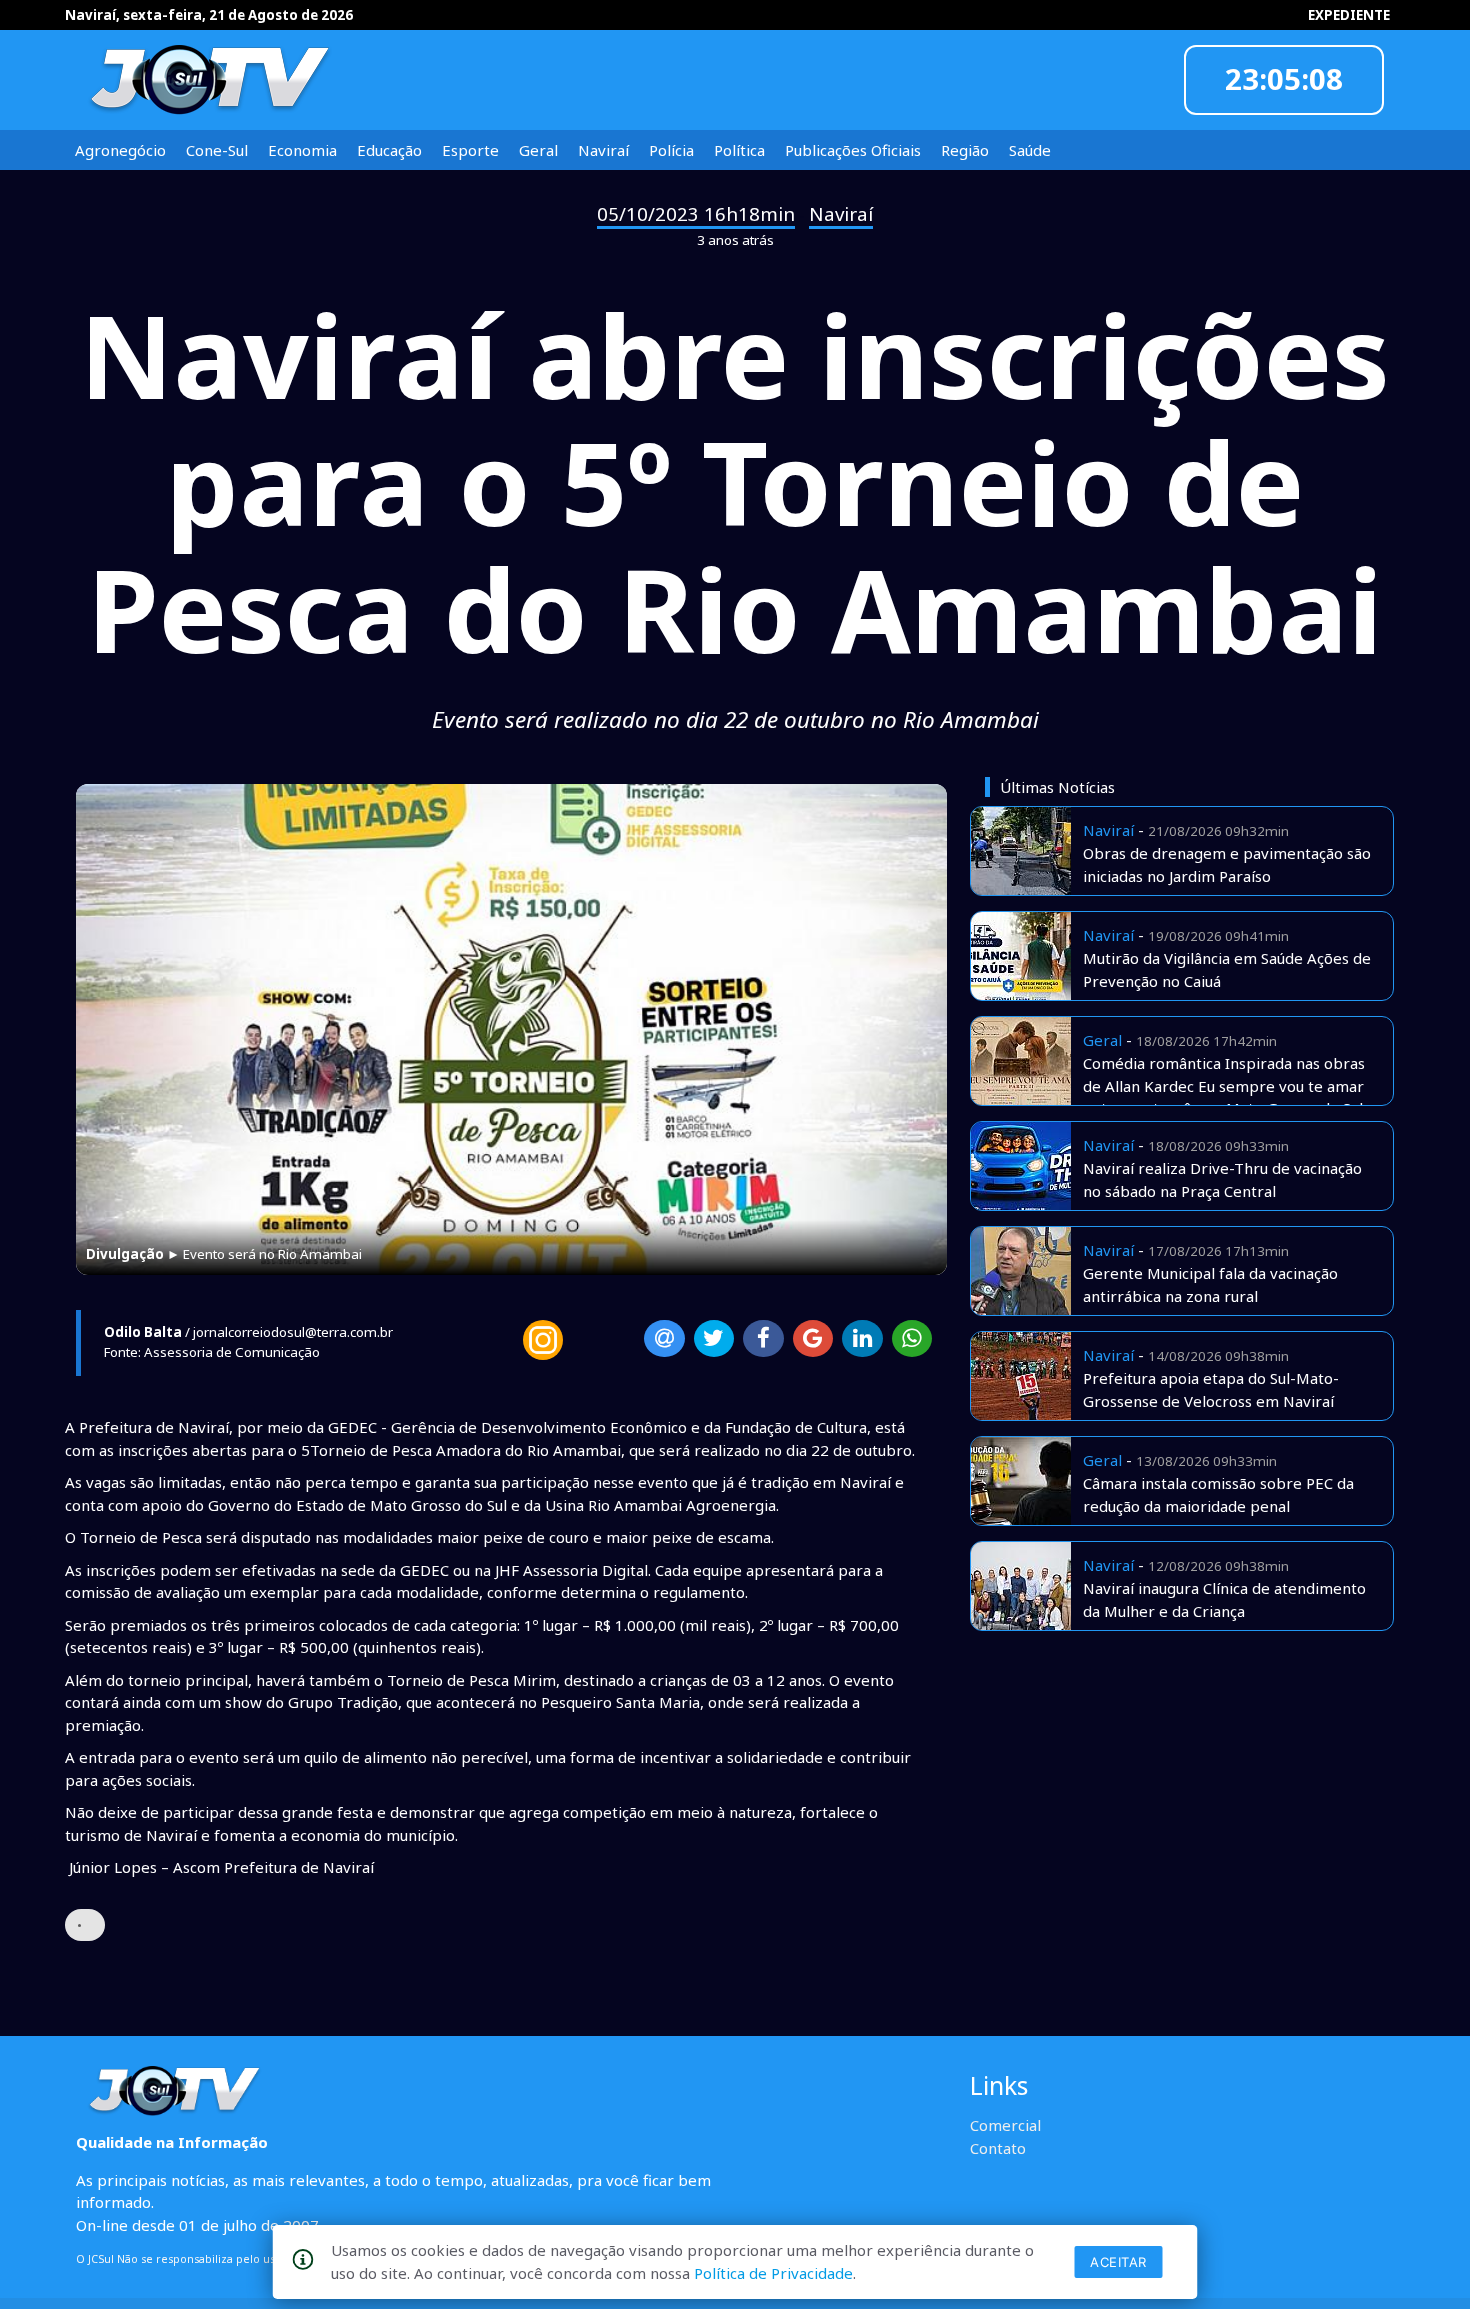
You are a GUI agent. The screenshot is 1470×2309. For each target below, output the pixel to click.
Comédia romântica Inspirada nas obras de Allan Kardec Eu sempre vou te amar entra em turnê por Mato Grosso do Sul (1224, 1085)
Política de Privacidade (773, 2273)
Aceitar (1118, 2262)
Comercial (1005, 2125)
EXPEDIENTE (1349, 15)
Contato (998, 2148)
